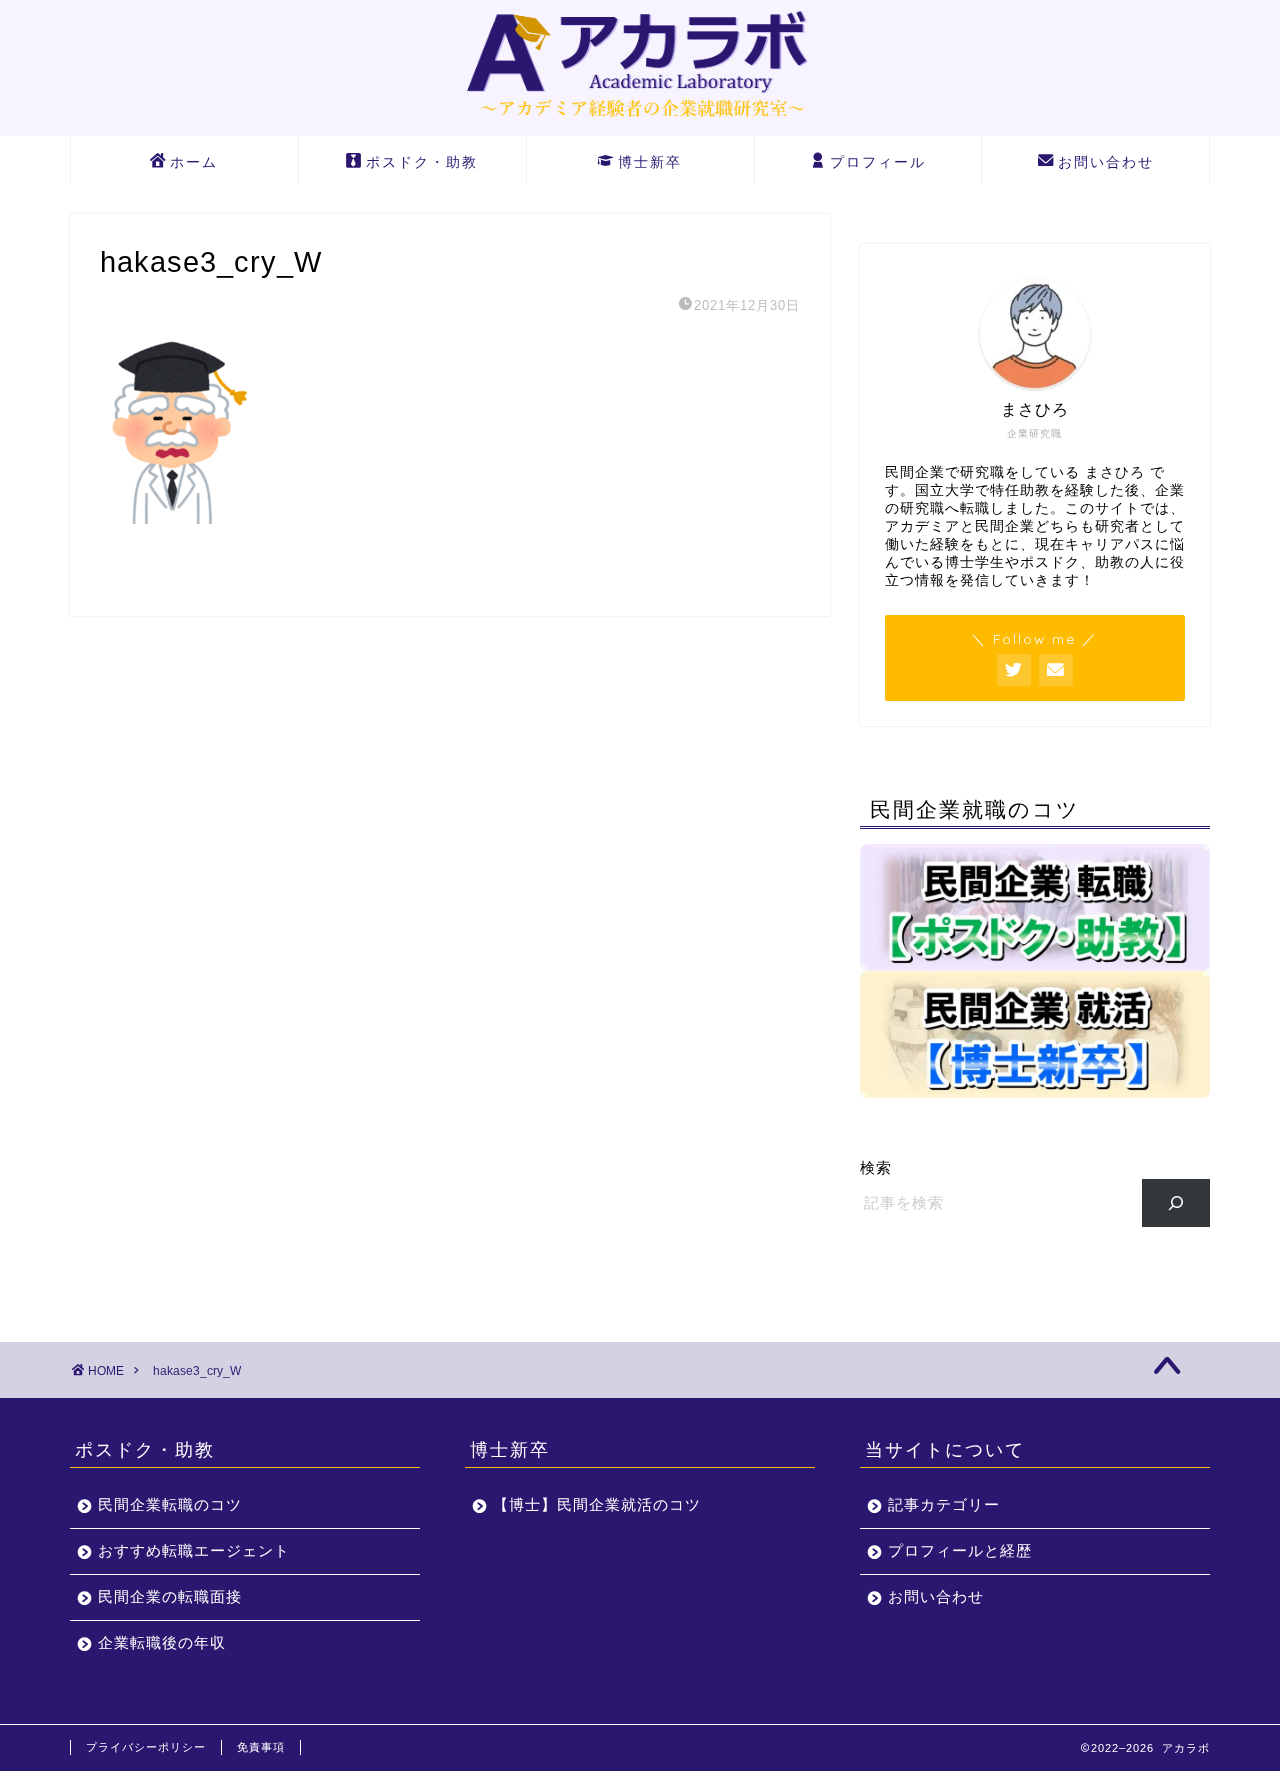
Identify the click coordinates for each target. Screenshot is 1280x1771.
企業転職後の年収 (162, 1642)
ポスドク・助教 (422, 162)
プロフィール (878, 162)
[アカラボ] (640, 121)
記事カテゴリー (944, 1504)
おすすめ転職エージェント (194, 1550)
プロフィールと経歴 (960, 1550)
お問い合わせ (1106, 162)
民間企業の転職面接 (170, 1596)
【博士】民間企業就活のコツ (597, 1504)
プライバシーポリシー (146, 1747)
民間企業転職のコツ (170, 1504)
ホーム (194, 162)
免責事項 (261, 1747)
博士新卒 (650, 162)
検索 (876, 1167)
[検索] (1176, 1203)
